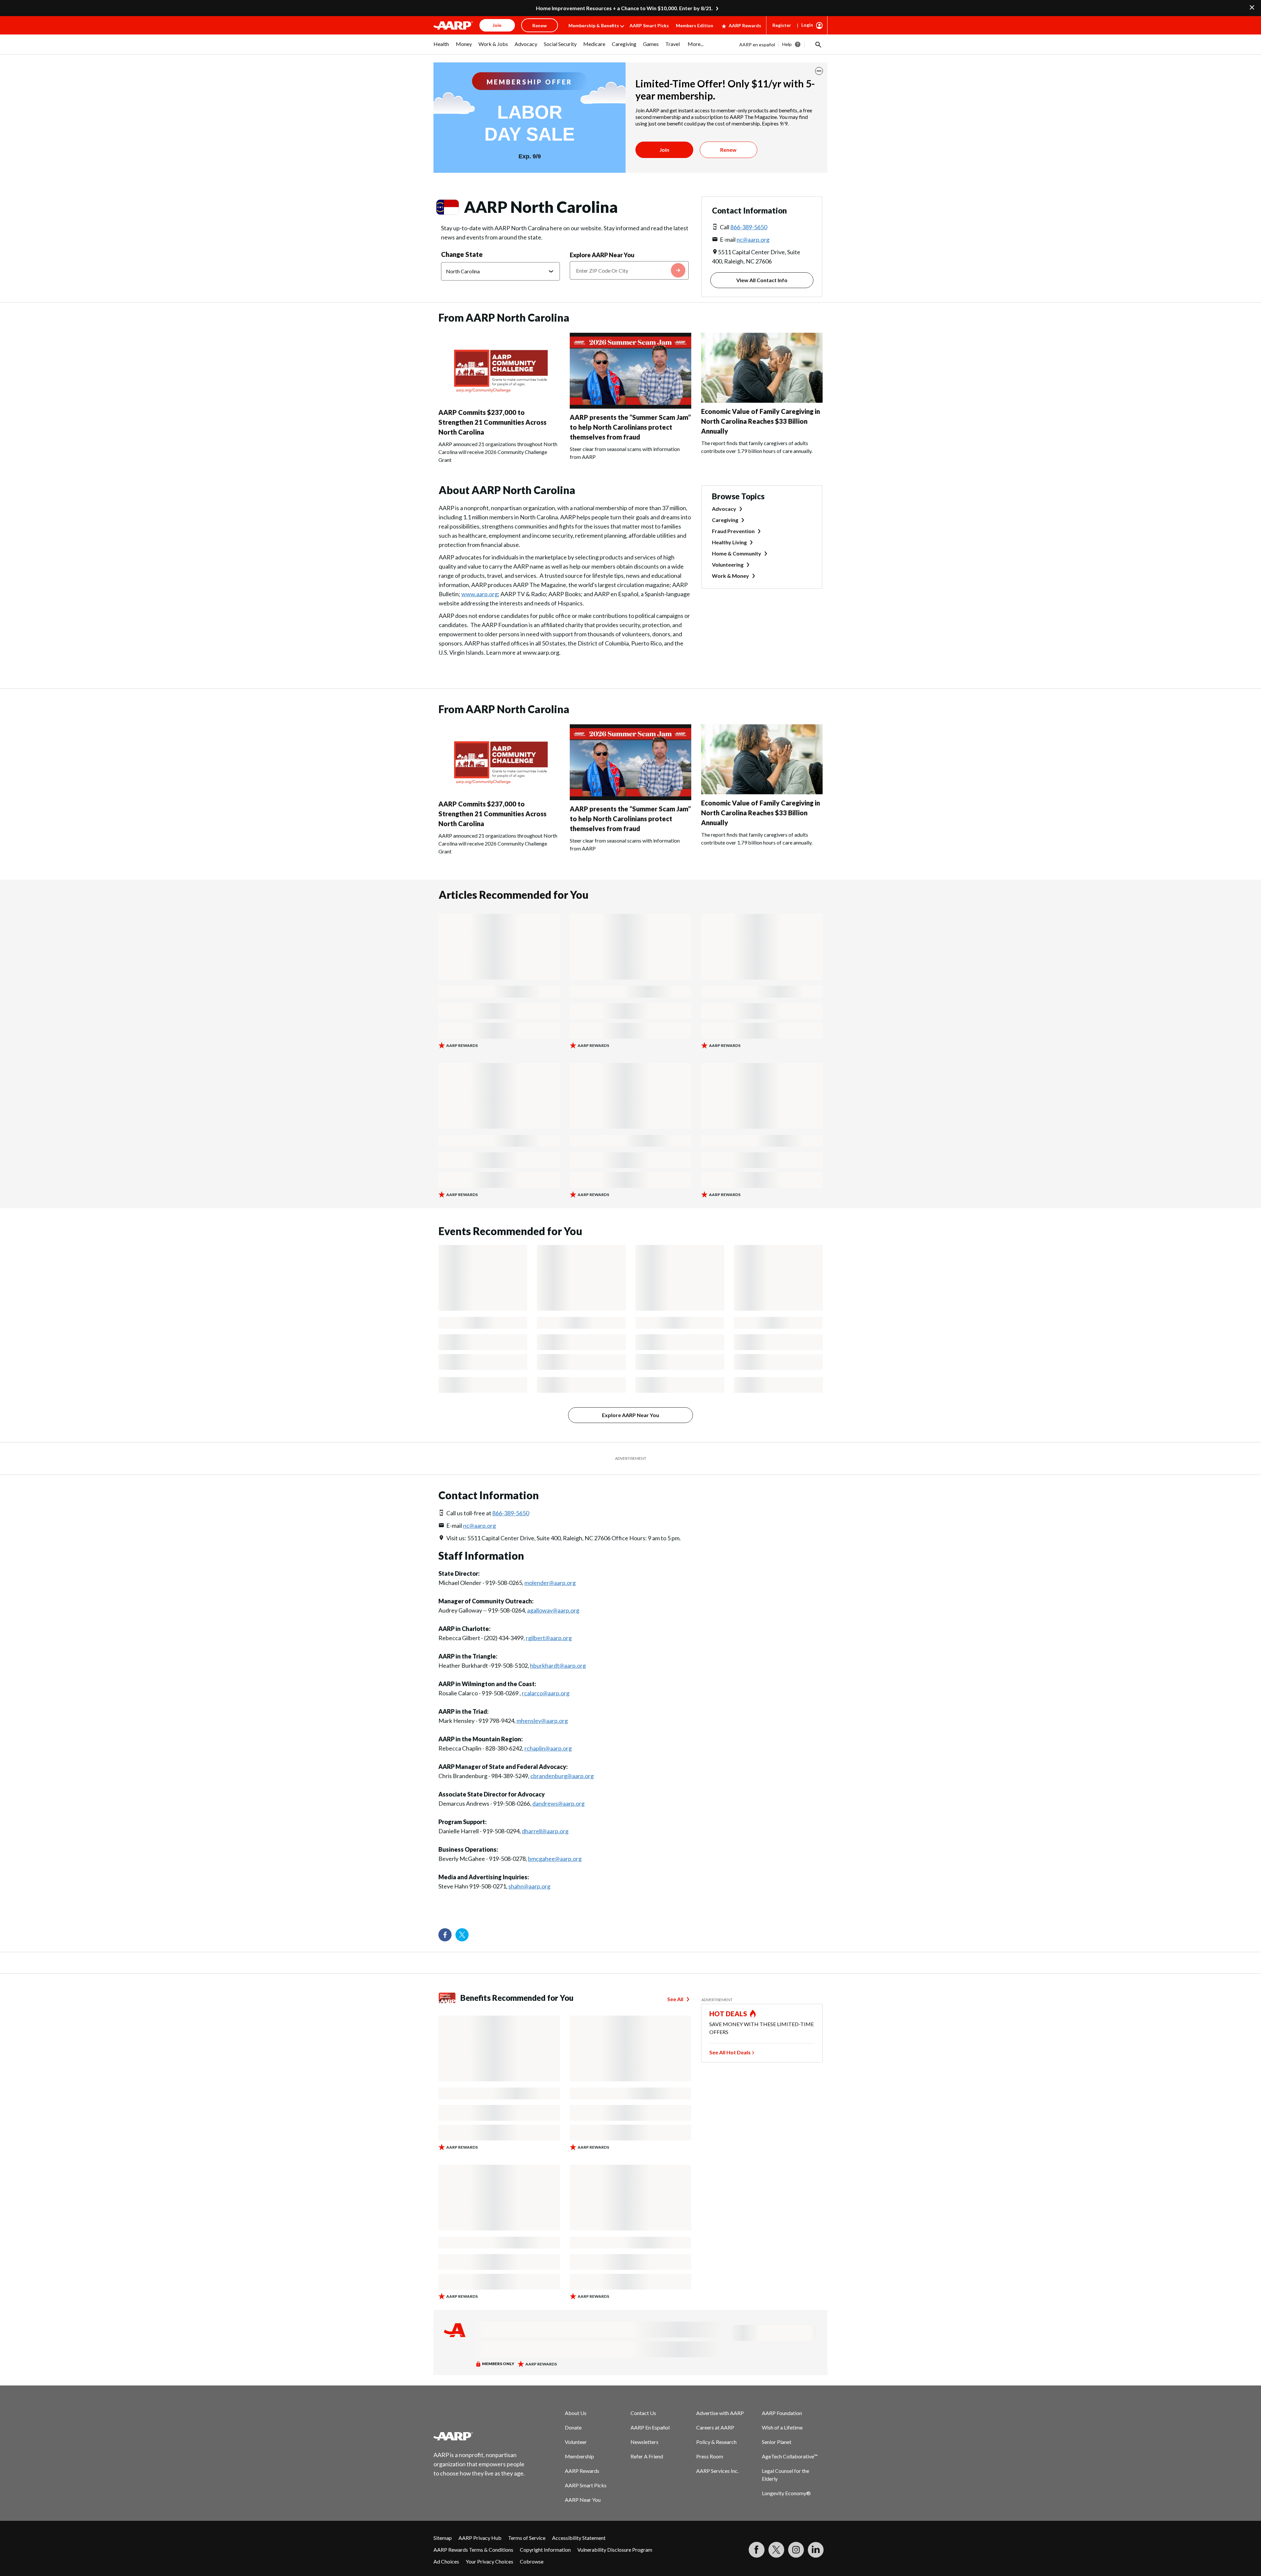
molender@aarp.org (550, 1583)
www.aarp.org (480, 594)
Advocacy (724, 509)
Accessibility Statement (579, 2538)
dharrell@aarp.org (545, 1831)
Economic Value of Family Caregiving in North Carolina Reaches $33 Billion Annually (761, 421)
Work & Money (730, 576)
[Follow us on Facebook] (445, 1935)
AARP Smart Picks (649, 25)
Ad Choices (446, 2561)
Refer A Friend (647, 2456)
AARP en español (757, 45)
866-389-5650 (749, 227)
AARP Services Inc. (717, 2471)
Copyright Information (545, 2550)
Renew (728, 150)
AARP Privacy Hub (480, 2538)
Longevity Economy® (786, 2493)
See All (675, 1999)
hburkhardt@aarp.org (558, 1665)
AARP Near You (583, 2500)
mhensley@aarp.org (542, 1721)
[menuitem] (441, 47)
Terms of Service (527, 2538)
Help (787, 44)
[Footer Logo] (479, 2436)
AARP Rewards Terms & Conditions (473, 2550)
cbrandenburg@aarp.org (562, 1776)
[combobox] (629, 270)
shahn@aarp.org (529, 1886)
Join (664, 150)
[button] (818, 44)
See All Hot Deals (730, 2052)
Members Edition (695, 25)
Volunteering (728, 565)
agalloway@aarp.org (553, 1610)
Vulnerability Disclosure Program (615, 2550)
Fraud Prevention (733, 531)
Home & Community (737, 553)
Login (807, 25)
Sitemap (443, 2538)
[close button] (819, 71)
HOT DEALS (728, 2014)
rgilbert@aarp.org (549, 1638)
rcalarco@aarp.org (546, 1693)
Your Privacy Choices (489, 2561)
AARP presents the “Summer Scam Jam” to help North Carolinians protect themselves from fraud (630, 427)
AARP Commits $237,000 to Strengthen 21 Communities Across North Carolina (492, 422)
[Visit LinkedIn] (816, 2550)
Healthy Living (729, 542)
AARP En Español (650, 2427)
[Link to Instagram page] (796, 2550)
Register (782, 25)
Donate (573, 2427)
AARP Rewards (745, 25)
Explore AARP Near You (602, 255)
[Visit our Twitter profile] (462, 1935)
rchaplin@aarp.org (548, 1748)
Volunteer (576, 2442)
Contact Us (643, 2413)
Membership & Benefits (594, 25)
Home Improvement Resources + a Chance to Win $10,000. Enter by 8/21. (624, 8)
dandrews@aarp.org (558, 1803)
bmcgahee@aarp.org (555, 1859)
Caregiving (725, 520)
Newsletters (644, 2442)
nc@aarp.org (753, 239)
